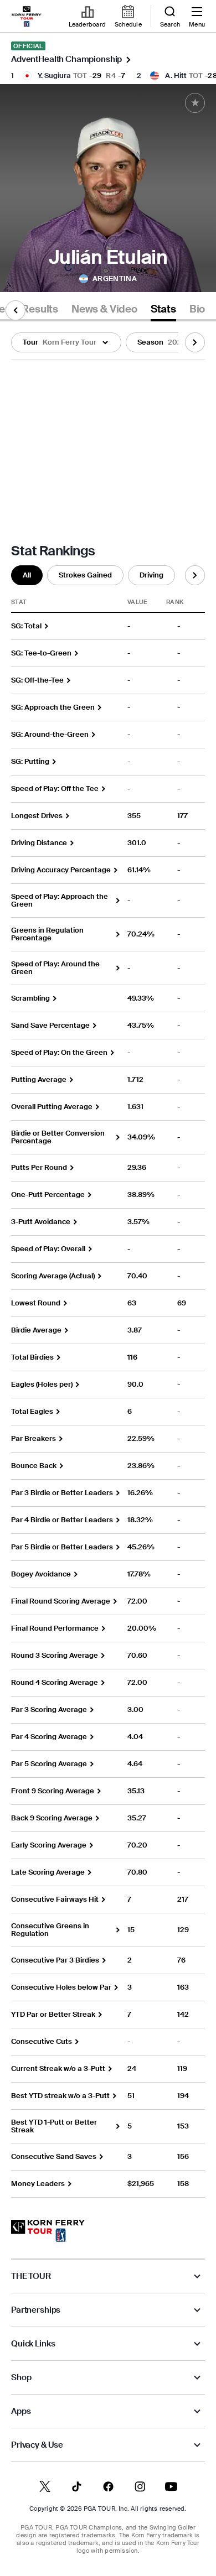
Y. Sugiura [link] (54, 76)
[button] (66, 342)
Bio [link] (197, 309)
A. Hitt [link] (176, 76)
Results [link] (40, 309)
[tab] (40, 311)
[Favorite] (195, 103)
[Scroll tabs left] (16, 310)
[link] (27, 17)
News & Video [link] (104, 309)
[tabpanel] (108, 1260)
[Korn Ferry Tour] (48, 2231)
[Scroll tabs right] (195, 342)
